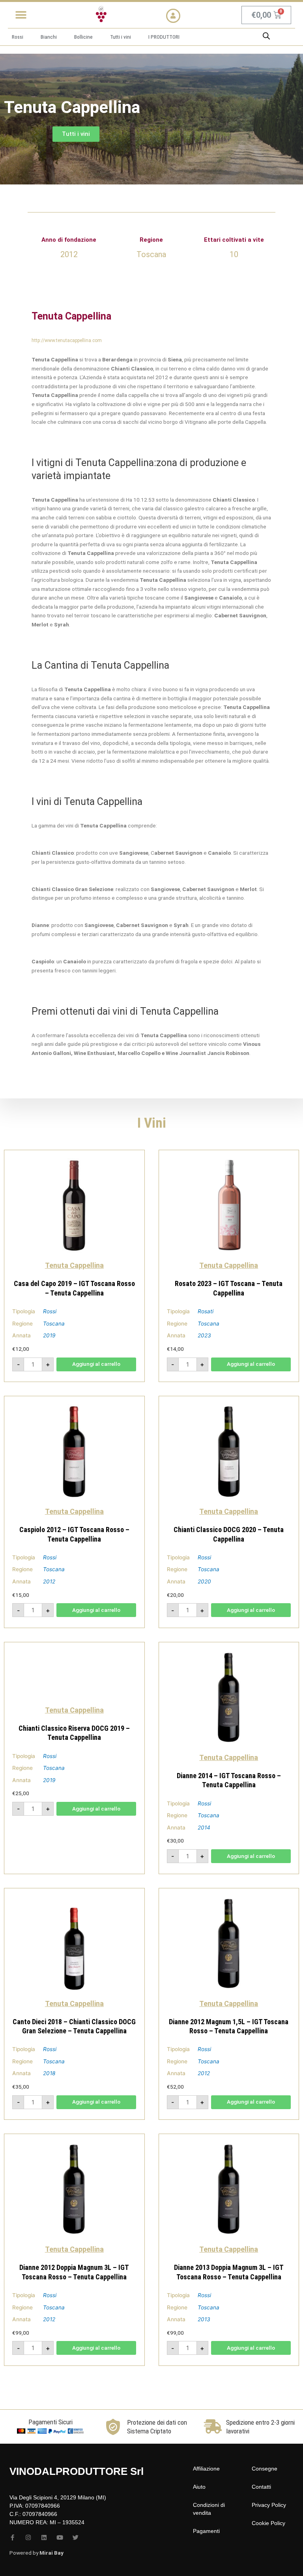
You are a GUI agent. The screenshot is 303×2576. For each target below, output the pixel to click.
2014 (204, 1828)
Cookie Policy (268, 2523)
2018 (49, 2073)
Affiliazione (206, 2469)
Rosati (206, 1311)
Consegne (265, 2469)
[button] (21, 15)
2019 (49, 1335)
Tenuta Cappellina (74, 1265)
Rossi (50, 1311)
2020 (204, 1581)
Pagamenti (206, 2531)
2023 (204, 1335)
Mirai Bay (51, 2553)
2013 (204, 2319)
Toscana (54, 1324)
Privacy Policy (269, 2505)
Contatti (261, 2487)
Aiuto (199, 2487)
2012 (49, 1581)
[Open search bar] (266, 36)
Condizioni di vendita (209, 2509)
